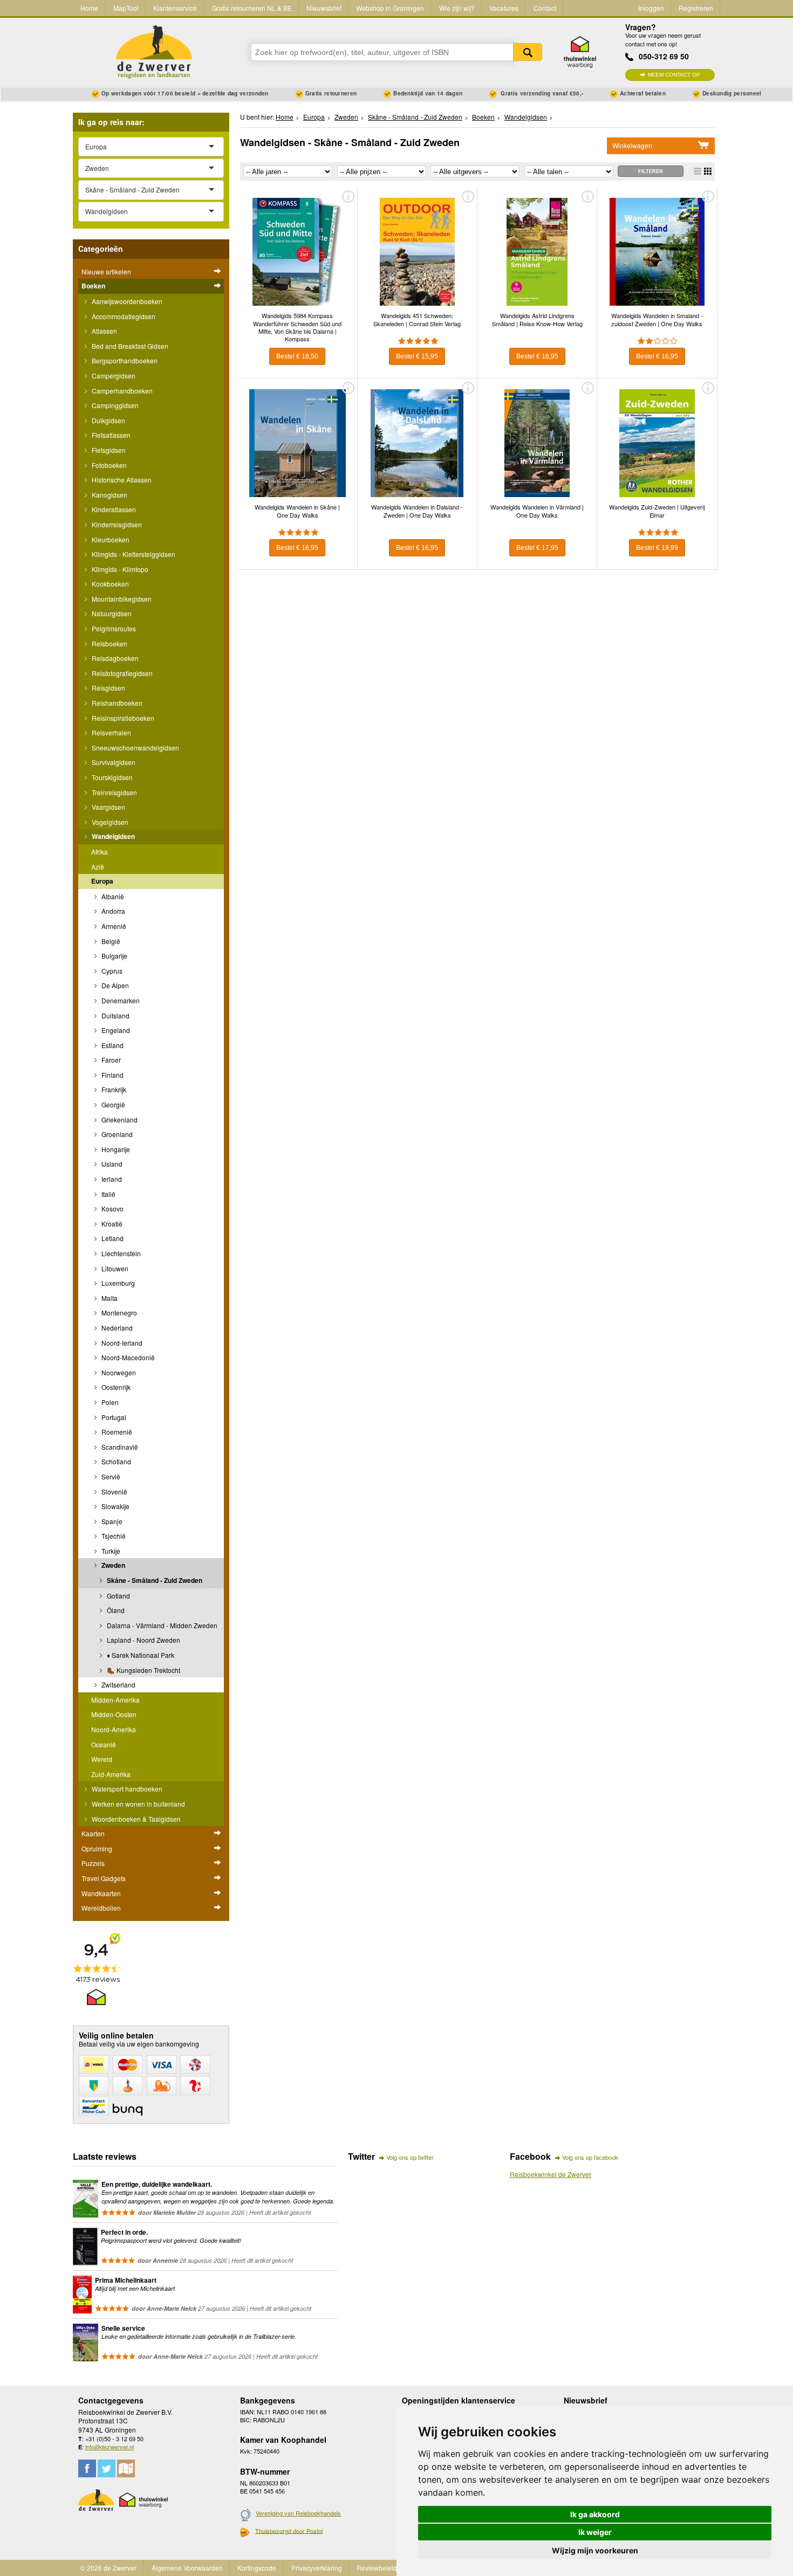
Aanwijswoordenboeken (126, 301)
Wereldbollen (101, 1908)
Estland (112, 1045)
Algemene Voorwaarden (187, 2568)
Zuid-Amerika (111, 1774)
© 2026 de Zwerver (108, 2568)
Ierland (111, 1179)
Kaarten (93, 1833)
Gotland (118, 1596)
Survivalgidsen (113, 762)
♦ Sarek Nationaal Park (140, 1655)
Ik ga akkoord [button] (595, 2514)
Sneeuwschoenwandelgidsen (135, 748)
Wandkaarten (101, 1893)
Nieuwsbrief (324, 8)
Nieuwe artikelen (106, 271)
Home (89, 8)
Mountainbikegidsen (121, 599)
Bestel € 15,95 (417, 356)
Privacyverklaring (317, 2568)
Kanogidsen (109, 495)
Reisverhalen (111, 732)
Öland (115, 1610)
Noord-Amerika (114, 1729)
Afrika (100, 852)
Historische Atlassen (121, 480)
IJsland (111, 1164)
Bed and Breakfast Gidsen (129, 346)
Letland (112, 1238)
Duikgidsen (108, 420)
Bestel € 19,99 (657, 548)
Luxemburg (117, 1283)
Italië (108, 1194)
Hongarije (115, 1149)
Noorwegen (118, 1372)
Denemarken (120, 1000)
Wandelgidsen (112, 836)
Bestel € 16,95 (537, 356)
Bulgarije (114, 956)
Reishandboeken (116, 703)
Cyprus (111, 971)
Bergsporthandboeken (124, 360)
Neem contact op (674, 75)
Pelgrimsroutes (113, 628)
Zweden (112, 1565)
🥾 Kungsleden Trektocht (143, 1670)
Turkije (110, 1551)
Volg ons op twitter (410, 2157)
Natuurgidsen (111, 613)
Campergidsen (113, 376)
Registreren (696, 8)
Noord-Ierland (121, 1343)
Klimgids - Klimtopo (119, 569)
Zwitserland (118, 1685)
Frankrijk (113, 1089)
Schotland (115, 1461)
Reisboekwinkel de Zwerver (551, 2174)
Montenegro (118, 1313)
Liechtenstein (120, 1253)
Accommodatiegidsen (123, 316)
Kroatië (111, 1224)
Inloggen (651, 8)
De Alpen (114, 985)
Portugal (113, 1417)
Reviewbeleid (377, 2568)
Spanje (111, 1521)
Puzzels (93, 1863)
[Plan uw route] (126, 2468)
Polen (109, 1402)
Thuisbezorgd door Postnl (289, 2531)
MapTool (126, 8)
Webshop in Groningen (390, 8)
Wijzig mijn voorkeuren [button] (595, 2550)
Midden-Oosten (114, 1714)
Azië (98, 867)
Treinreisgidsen (114, 792)
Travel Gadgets (104, 1878)
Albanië (112, 896)
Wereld (102, 1759)
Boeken (93, 286)
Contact (545, 8)
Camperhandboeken (121, 391)
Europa (102, 881)
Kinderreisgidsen (116, 524)
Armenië (113, 926)
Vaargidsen (108, 807)
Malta (109, 1298)
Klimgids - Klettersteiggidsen (133, 554)
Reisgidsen (108, 688)
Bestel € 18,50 (297, 356)
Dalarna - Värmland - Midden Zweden (161, 1625)
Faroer (110, 1060)
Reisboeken (109, 643)
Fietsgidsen (108, 450)
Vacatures (504, 8)
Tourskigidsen (111, 777)
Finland (112, 1075)
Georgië (112, 1104)
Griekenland (119, 1120)
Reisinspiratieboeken (122, 718)
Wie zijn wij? (457, 8)
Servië (110, 1476)
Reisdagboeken (114, 658)
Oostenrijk (115, 1387)
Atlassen (104, 331)
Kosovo (112, 1208)
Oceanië (104, 1744)
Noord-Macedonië (127, 1357)
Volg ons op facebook (590, 2157)
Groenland (116, 1134)
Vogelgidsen (109, 822)
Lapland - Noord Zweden (143, 1640)
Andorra (112, 911)
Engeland (115, 1030)
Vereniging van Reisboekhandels (298, 2513)
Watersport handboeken (126, 1789)
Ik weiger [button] (595, 2532)
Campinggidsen (114, 405)
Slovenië (114, 1492)
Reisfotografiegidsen (121, 673)
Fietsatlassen (110, 435)
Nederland (116, 1328)
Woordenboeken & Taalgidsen (135, 1819)
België (110, 941)
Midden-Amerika (115, 1700)
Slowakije (115, 1506)
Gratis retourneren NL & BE (252, 8)
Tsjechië (113, 1536)
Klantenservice (175, 8)
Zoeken (528, 52)
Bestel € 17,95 (537, 548)
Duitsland (115, 1015)
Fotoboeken (108, 465)
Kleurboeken (110, 539)
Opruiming (97, 1848)
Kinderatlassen (113, 509)
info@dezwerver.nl (110, 2447)
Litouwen (114, 1268)
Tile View (708, 171)
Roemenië (116, 1432)
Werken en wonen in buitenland (138, 1804)
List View (698, 171)
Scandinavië (119, 1447)
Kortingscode (257, 2568)
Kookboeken (110, 584)
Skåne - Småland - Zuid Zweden (154, 1580)
